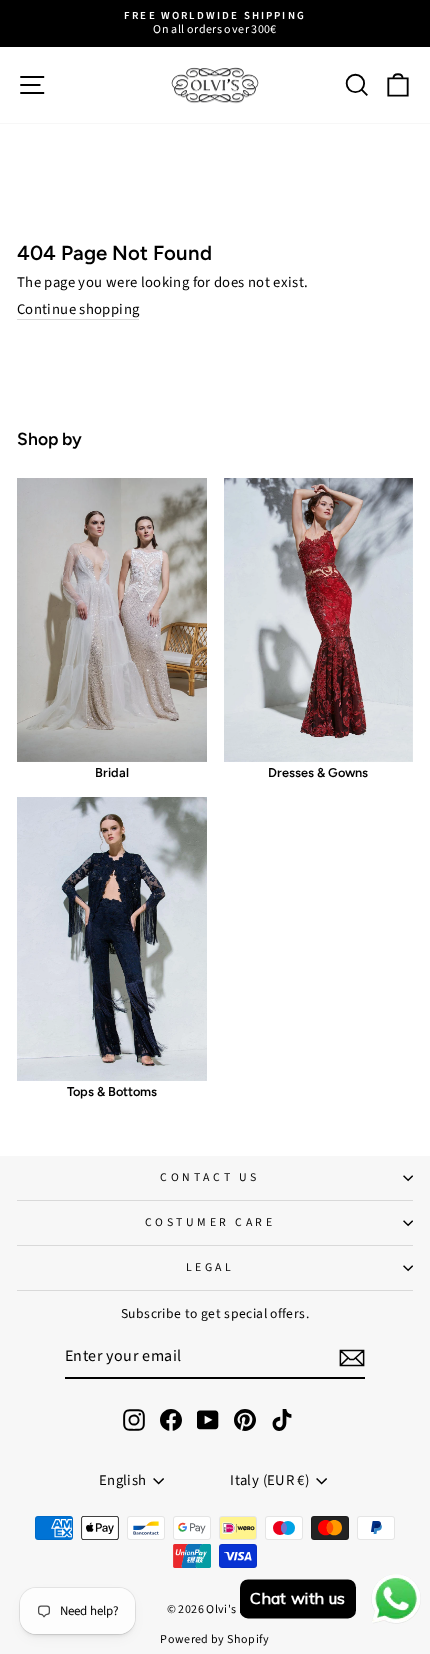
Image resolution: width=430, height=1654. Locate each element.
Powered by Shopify (215, 1639)
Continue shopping (78, 310)
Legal (210, 1267)
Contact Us (209, 1177)
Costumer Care (210, 1222)
